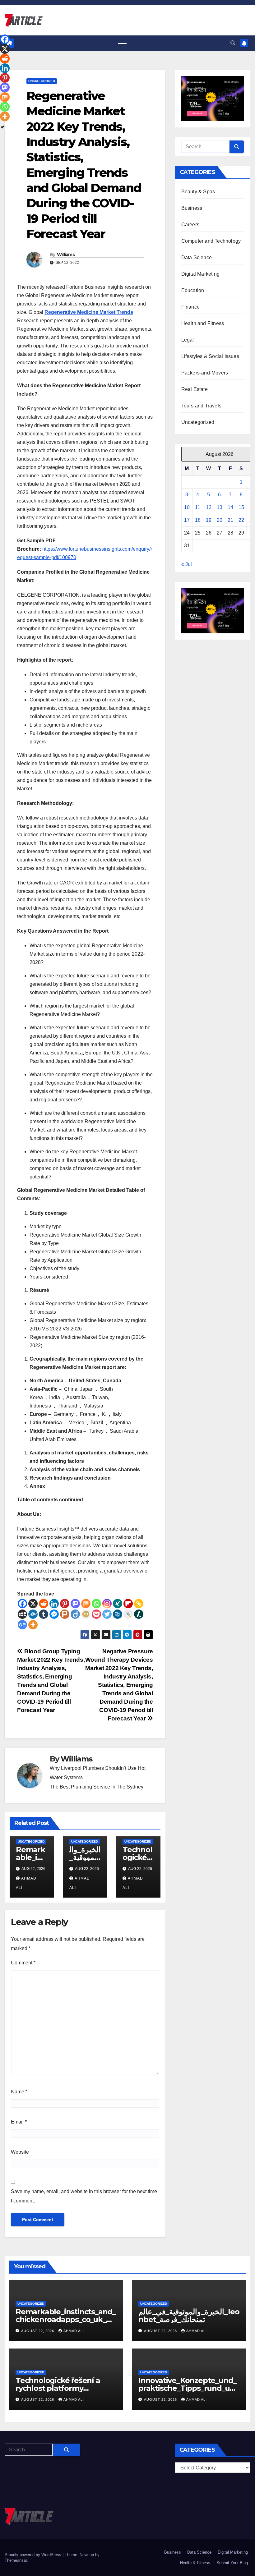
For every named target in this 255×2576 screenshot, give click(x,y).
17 (187, 520)
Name (19, 2092)
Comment (23, 1963)
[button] (233, 43)
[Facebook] (22, 1604)
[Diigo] (75, 1614)
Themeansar (16, 2560)
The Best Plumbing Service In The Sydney (97, 1787)
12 (209, 507)
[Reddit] (44, 1604)
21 (230, 520)
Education (193, 290)
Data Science (197, 257)
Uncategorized (42, 81)
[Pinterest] (65, 1604)
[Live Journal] (128, 1614)
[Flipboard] (128, 1604)
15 (241, 507)
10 (187, 507)
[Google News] (22, 1625)
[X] (33, 1604)
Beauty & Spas (198, 192)
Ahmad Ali (74, 2331)
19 (209, 520)
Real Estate (195, 389)
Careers (190, 225)
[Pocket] (96, 1614)
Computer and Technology (211, 241)
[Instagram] (107, 1604)
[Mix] (86, 1604)
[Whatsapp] (96, 1604)
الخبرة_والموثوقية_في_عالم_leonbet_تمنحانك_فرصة (189, 2316)
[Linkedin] (54, 1604)
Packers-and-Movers (205, 373)
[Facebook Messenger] (54, 1614)
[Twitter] (107, 1614)
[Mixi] (86, 1614)
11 (198, 507)
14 (230, 507)
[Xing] (118, 1604)
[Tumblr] (44, 1614)
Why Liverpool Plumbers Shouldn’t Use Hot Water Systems (98, 1773)
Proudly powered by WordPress (34, 2555)
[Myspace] (22, 1614)
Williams (66, 255)
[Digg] (118, 1614)
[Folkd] (33, 1614)
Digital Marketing (200, 274)
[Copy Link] (139, 1604)
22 (241, 520)
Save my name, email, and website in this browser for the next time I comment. (84, 2196)
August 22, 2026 (38, 2331)
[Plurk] (65, 1614)
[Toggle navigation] (122, 43)
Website (20, 2152)
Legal (188, 340)
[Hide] (2, 127)
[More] (33, 1625)
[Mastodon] (75, 1604)
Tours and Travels (201, 406)
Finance (190, 307)
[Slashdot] (139, 1614)
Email (19, 2122)
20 (220, 520)
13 (220, 507)
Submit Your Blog (232, 2563)
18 (198, 520)
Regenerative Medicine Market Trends (89, 312)
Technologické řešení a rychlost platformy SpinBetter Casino (58, 2388)
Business (192, 208)
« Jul (187, 564)
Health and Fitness (203, 323)
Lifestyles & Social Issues (210, 356)
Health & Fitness (195, 2563)
